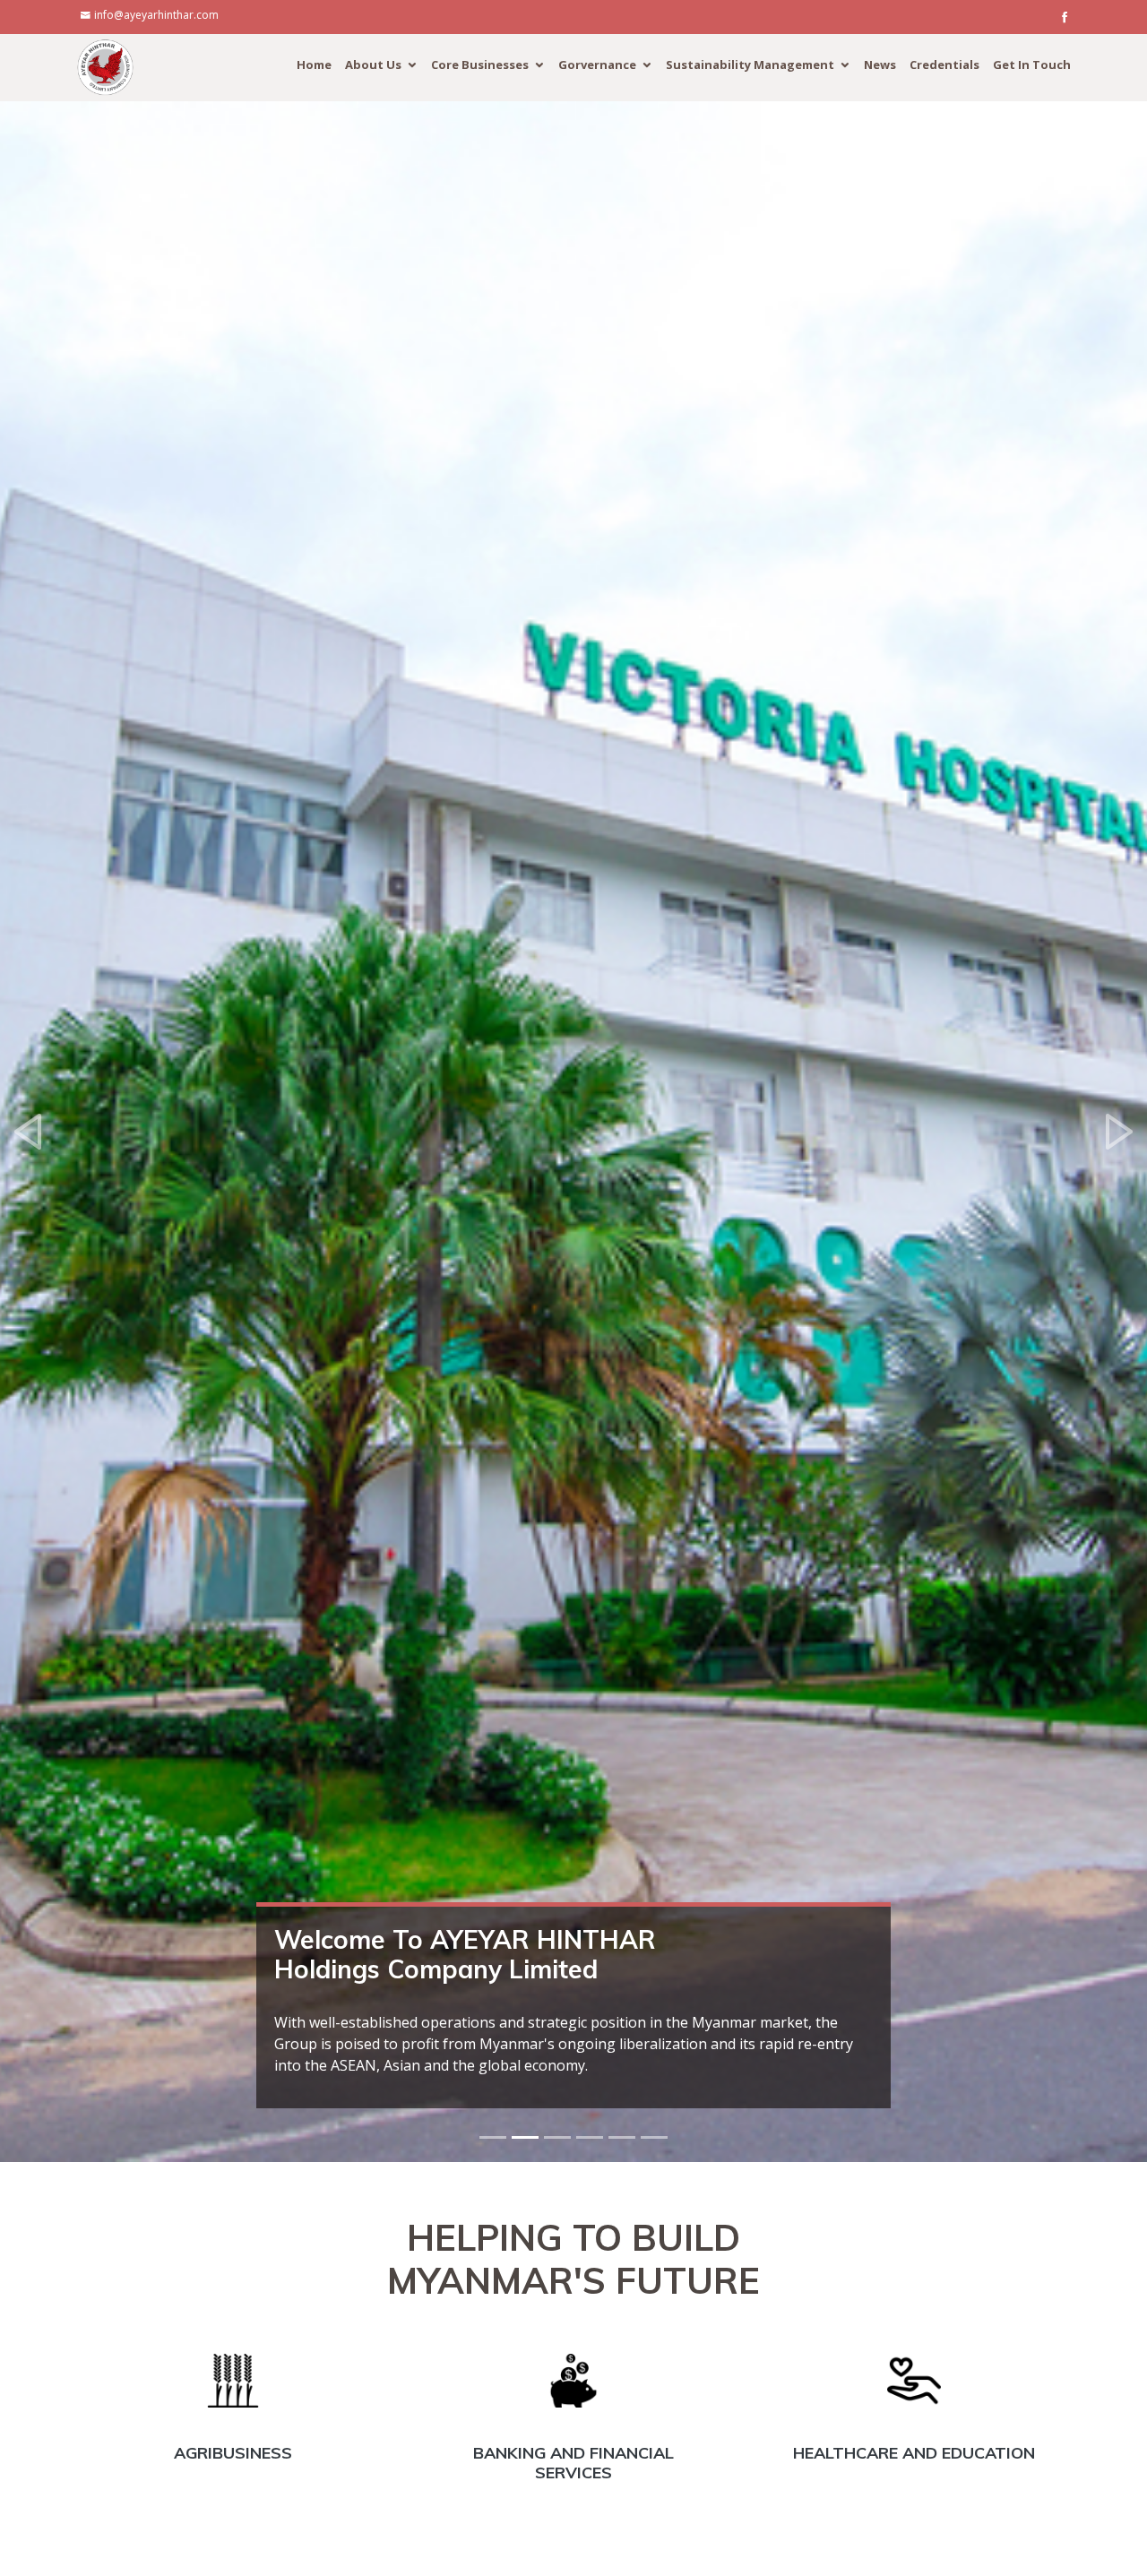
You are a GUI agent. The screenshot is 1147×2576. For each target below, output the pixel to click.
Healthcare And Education (914, 2453)
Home (314, 65)
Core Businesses (480, 65)
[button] (29, 1132)
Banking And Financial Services (573, 2463)
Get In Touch (1032, 65)
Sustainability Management (750, 65)
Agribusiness (233, 2453)
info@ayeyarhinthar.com (156, 15)
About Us (373, 65)
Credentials (944, 65)
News (880, 65)
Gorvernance (597, 65)
